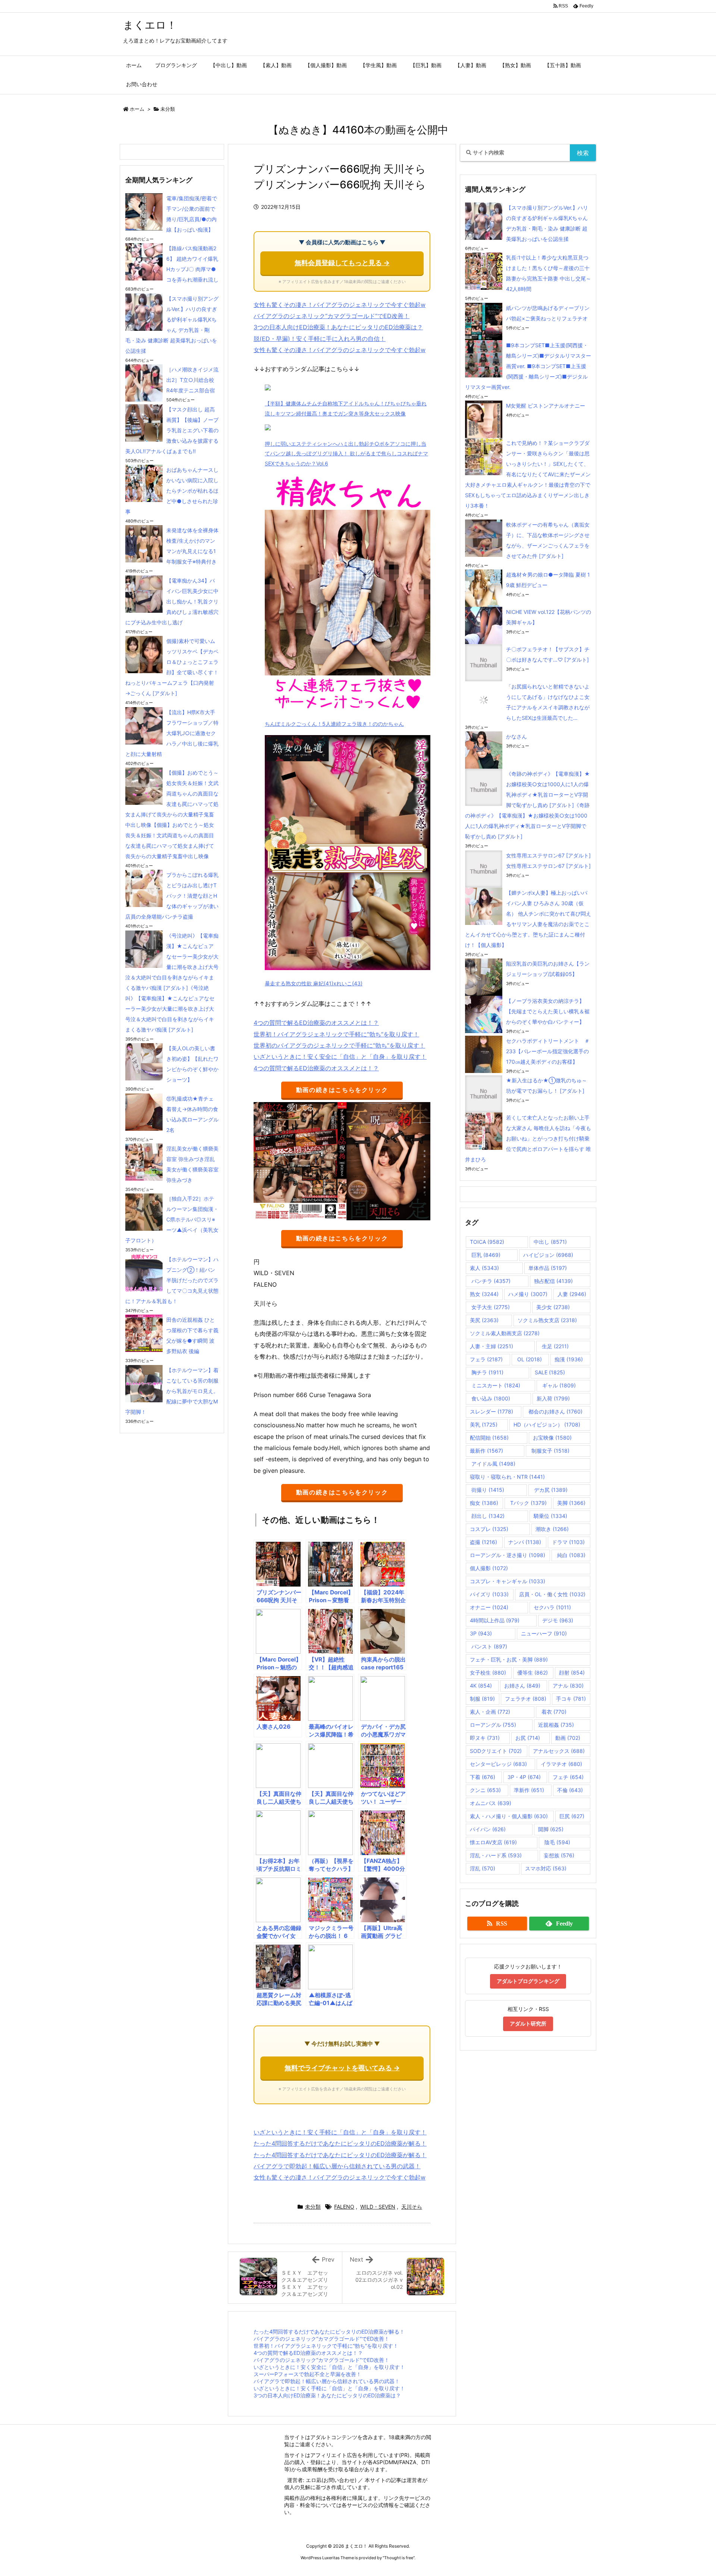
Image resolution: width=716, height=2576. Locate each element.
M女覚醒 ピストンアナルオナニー (546, 406)
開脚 (551, 1829)
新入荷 (553, 1398)
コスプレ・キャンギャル (508, 1581)
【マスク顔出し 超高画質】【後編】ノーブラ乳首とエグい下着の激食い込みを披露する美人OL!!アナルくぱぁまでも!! (172, 430)
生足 (555, 1346)
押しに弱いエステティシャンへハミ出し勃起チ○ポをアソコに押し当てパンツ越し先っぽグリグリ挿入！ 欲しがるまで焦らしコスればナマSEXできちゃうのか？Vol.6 (346, 454)
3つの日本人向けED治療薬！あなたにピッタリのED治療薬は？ (338, 327)
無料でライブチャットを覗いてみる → (342, 2068)
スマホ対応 (546, 1868)
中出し (550, 1242)
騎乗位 (550, 1516)
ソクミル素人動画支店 (505, 1333)
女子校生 (488, 1673)
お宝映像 (552, 1438)
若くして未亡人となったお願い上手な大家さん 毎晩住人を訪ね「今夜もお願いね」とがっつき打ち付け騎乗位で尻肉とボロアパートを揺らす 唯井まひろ (528, 1138)
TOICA (487, 1242)
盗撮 (483, 1542)
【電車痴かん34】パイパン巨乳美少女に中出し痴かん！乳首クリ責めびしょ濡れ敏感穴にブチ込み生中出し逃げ (172, 601)
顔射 (572, 1673)
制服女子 (550, 1451)
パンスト (489, 1646)
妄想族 (559, 1855)
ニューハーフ (544, 1633)
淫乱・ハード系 (496, 1855)
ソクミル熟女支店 (547, 1320)
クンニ (485, 1790)
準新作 (529, 1790)
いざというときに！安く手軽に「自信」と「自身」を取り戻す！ (340, 2132)
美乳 (484, 1425)
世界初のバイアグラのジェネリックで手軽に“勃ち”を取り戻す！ (339, 1045)
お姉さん (522, 1686)
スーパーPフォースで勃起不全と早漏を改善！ (307, 2374)
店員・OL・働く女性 (552, 1594)
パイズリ (489, 1594)
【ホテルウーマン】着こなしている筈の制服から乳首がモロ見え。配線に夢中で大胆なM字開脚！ (172, 1391)
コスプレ (489, 1529)
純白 (571, 1555)
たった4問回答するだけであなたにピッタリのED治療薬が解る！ (340, 2143)
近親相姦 (556, 1725)
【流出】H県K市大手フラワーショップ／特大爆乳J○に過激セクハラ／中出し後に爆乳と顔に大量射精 (172, 733)
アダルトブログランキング (528, 1981)
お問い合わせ (339, 2480)
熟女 (484, 1294)
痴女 (484, 1503)
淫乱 (483, 1868)
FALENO (344, 2207)
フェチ (568, 1777)
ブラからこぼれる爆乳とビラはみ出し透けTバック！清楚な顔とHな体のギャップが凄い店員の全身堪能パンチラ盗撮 (172, 896)
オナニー (489, 1607)
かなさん (516, 736)
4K (481, 1686)
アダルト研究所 (528, 2023)
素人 (484, 1268)
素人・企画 (490, 1712)
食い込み (490, 1398)
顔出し (487, 1516)
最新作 (486, 1451)
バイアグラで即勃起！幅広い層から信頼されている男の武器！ (337, 2166)
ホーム (137, 109)
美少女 (553, 1307)
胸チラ (487, 1372)
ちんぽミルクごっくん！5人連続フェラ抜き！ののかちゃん (334, 724)
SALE (550, 1372)
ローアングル (493, 1725)
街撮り (487, 1490)
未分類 (168, 109)
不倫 (570, 1790)
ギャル (558, 1385)
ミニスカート (495, 1385)
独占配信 (553, 1281)
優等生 (533, 1673)
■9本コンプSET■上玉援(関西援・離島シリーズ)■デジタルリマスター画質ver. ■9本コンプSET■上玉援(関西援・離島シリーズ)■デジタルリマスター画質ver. (528, 366)
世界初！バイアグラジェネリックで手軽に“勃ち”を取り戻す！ (336, 1034)
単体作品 (548, 1268)
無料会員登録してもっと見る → (342, 263)
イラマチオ (561, 1764)
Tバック (528, 1503)
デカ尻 (550, 1490)
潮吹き (552, 1529)
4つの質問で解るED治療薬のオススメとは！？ (316, 1023)
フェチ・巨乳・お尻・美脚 (509, 1659)
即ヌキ (485, 1738)
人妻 (572, 1294)
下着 (483, 1777)
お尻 (528, 1738)
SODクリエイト (496, 1751)
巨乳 (485, 1255)
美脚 (571, 1503)
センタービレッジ (498, 1764)
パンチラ (490, 1281)
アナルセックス (559, 1751)
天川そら (412, 2207)
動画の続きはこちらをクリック (342, 1090)
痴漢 (569, 1359)
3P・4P (524, 1777)
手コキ (571, 1699)
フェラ (486, 1359)
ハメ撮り (528, 1294)
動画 (568, 1738)
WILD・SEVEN (378, 2207)
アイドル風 (493, 1464)
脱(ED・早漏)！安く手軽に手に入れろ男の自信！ (320, 339)
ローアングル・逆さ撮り (508, 1555)
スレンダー (492, 1411)
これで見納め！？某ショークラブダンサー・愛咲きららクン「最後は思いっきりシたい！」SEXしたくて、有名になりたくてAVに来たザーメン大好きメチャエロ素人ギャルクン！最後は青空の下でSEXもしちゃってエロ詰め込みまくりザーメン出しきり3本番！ (528, 474)
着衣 (553, 1712)
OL (529, 1359)
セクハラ (552, 1607)
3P (481, 1633)
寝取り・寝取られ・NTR (507, 1477)
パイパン (488, 1829)
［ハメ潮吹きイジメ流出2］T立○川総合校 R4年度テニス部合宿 (193, 380)
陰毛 (557, 1842)
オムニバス (491, 1803)
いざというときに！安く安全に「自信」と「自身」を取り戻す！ (340, 1057)
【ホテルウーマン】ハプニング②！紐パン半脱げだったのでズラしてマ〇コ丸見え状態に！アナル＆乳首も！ (172, 1280)
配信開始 (489, 1438)
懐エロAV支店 (493, 1842)
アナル (568, 1686)
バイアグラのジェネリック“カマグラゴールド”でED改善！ (332, 316)
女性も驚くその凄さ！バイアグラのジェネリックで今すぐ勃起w (340, 305)
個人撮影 (489, 1568)
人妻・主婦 (492, 1346)
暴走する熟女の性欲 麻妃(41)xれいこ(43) (314, 983)
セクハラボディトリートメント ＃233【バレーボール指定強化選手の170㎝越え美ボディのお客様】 (548, 1051)
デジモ (558, 1620)
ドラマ (568, 1542)
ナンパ (525, 1542)
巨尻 (572, 1816)
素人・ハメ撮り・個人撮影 (509, 1816)
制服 (482, 1699)
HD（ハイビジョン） (547, 1425)
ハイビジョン (548, 1255)
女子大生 (490, 1307)
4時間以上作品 (495, 1620)
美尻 (484, 1320)
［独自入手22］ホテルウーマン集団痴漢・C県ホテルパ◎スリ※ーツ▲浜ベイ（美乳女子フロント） (172, 1219)
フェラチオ (526, 1699)
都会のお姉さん (555, 1411)
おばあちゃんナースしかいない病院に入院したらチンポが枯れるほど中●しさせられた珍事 (172, 491)
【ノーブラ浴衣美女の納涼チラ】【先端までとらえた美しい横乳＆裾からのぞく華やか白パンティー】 (548, 1011)
